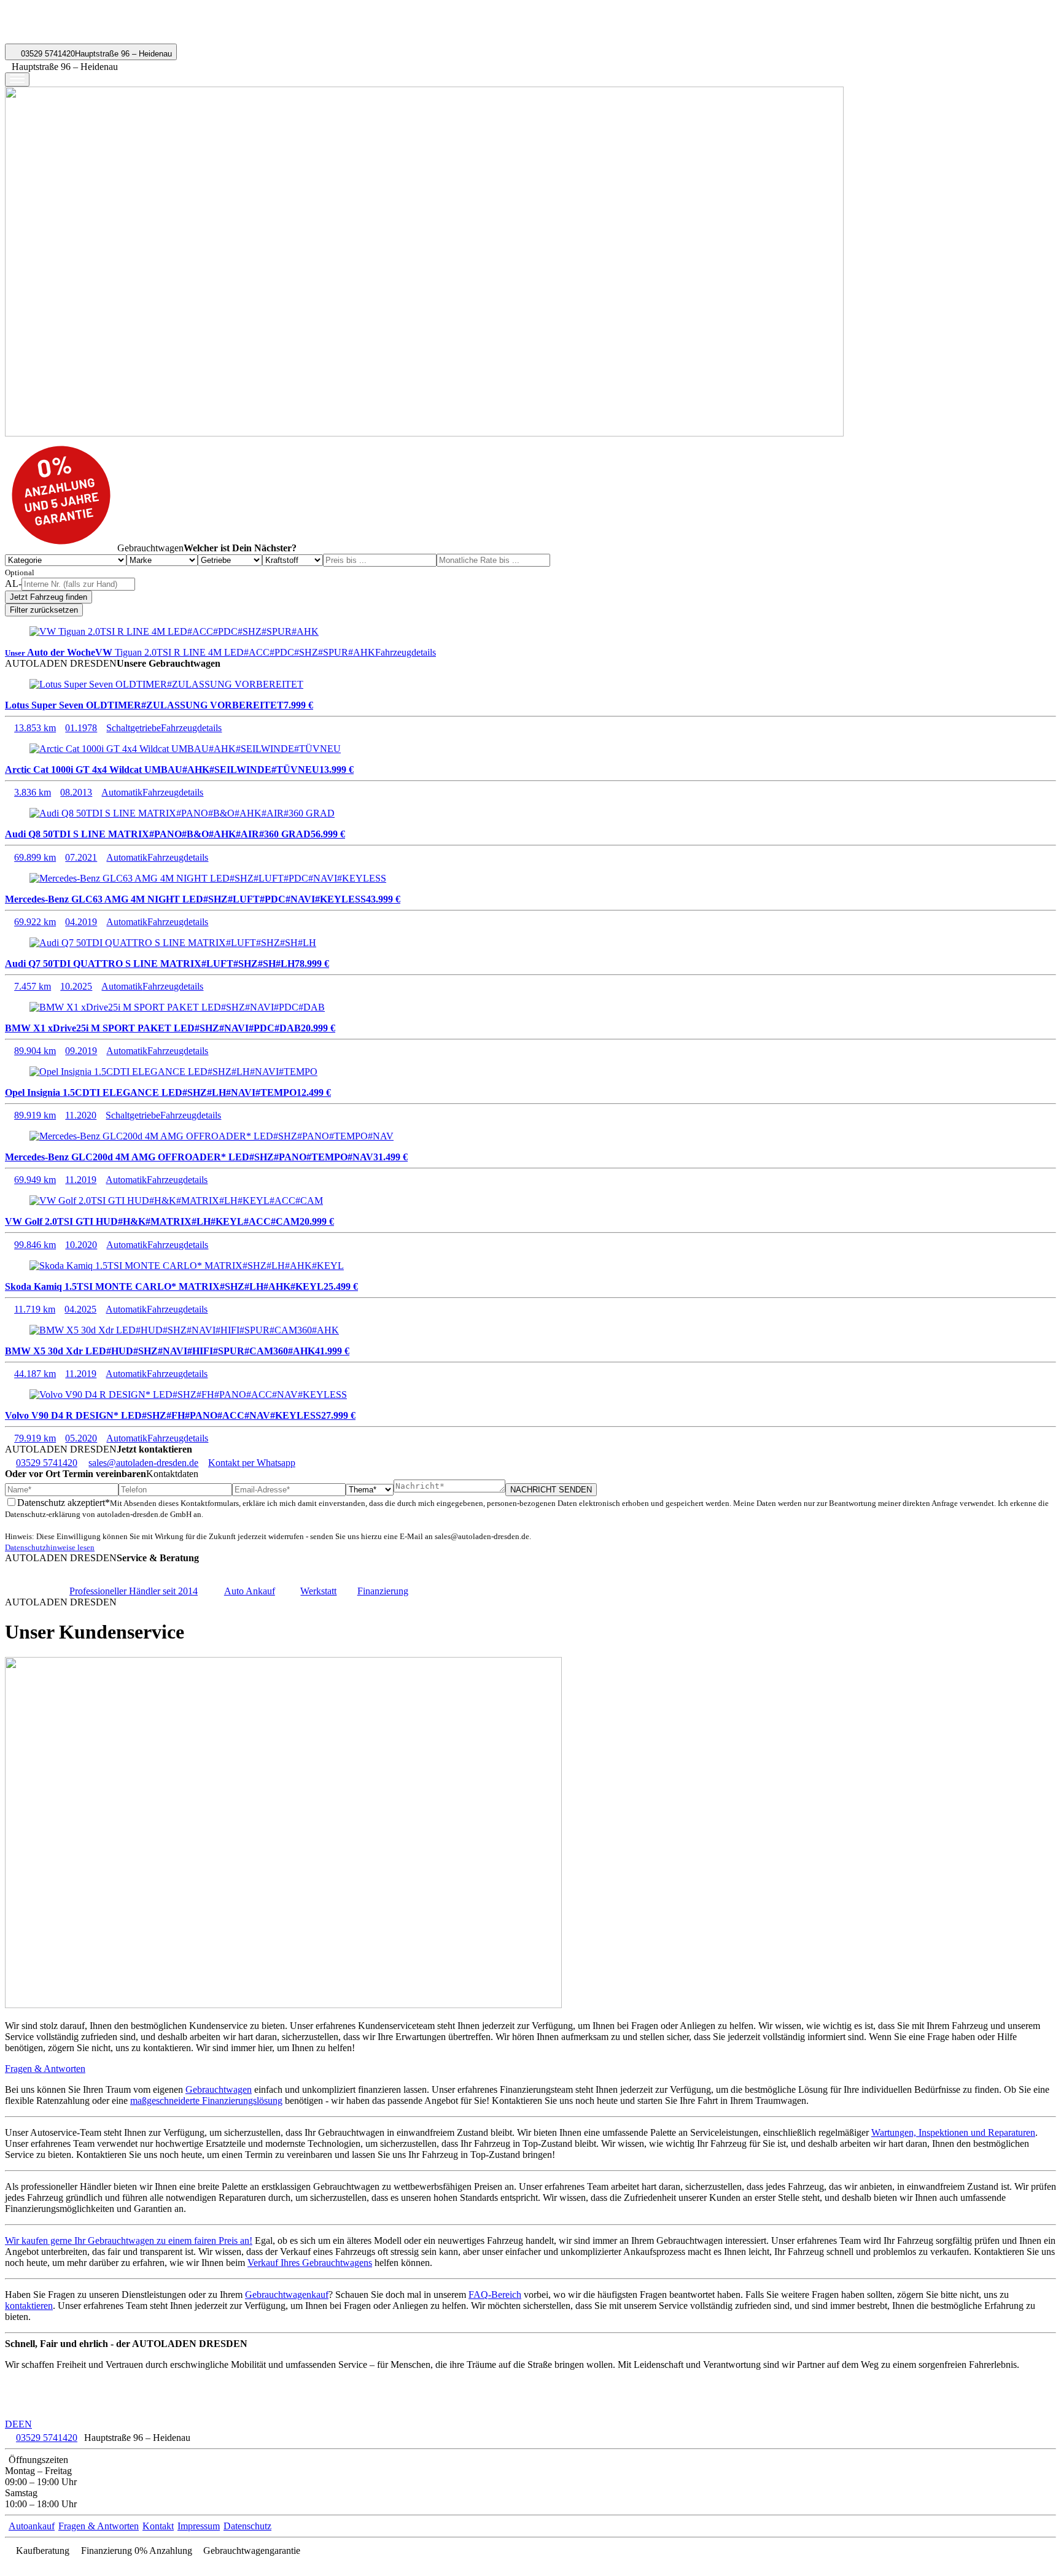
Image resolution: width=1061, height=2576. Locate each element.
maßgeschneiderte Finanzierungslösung (206, 2101)
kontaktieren (29, 2306)
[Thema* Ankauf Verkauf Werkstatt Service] (370, 1489)
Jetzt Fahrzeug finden (49, 597)
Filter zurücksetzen (44, 610)
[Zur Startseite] (52, 38)
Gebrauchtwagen (219, 2089)
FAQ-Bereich (495, 2295)
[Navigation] (17, 80)
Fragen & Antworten (45, 2069)
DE (12, 2424)
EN (25, 2424)
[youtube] (23, 2565)
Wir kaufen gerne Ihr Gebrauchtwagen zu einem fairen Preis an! (129, 2240)
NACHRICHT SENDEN (551, 1490)
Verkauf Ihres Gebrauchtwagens (310, 2263)
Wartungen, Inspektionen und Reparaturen (953, 2132)
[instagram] (36, 2565)
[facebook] (11, 2565)
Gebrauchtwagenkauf (287, 2295)
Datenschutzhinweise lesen (50, 1547)
